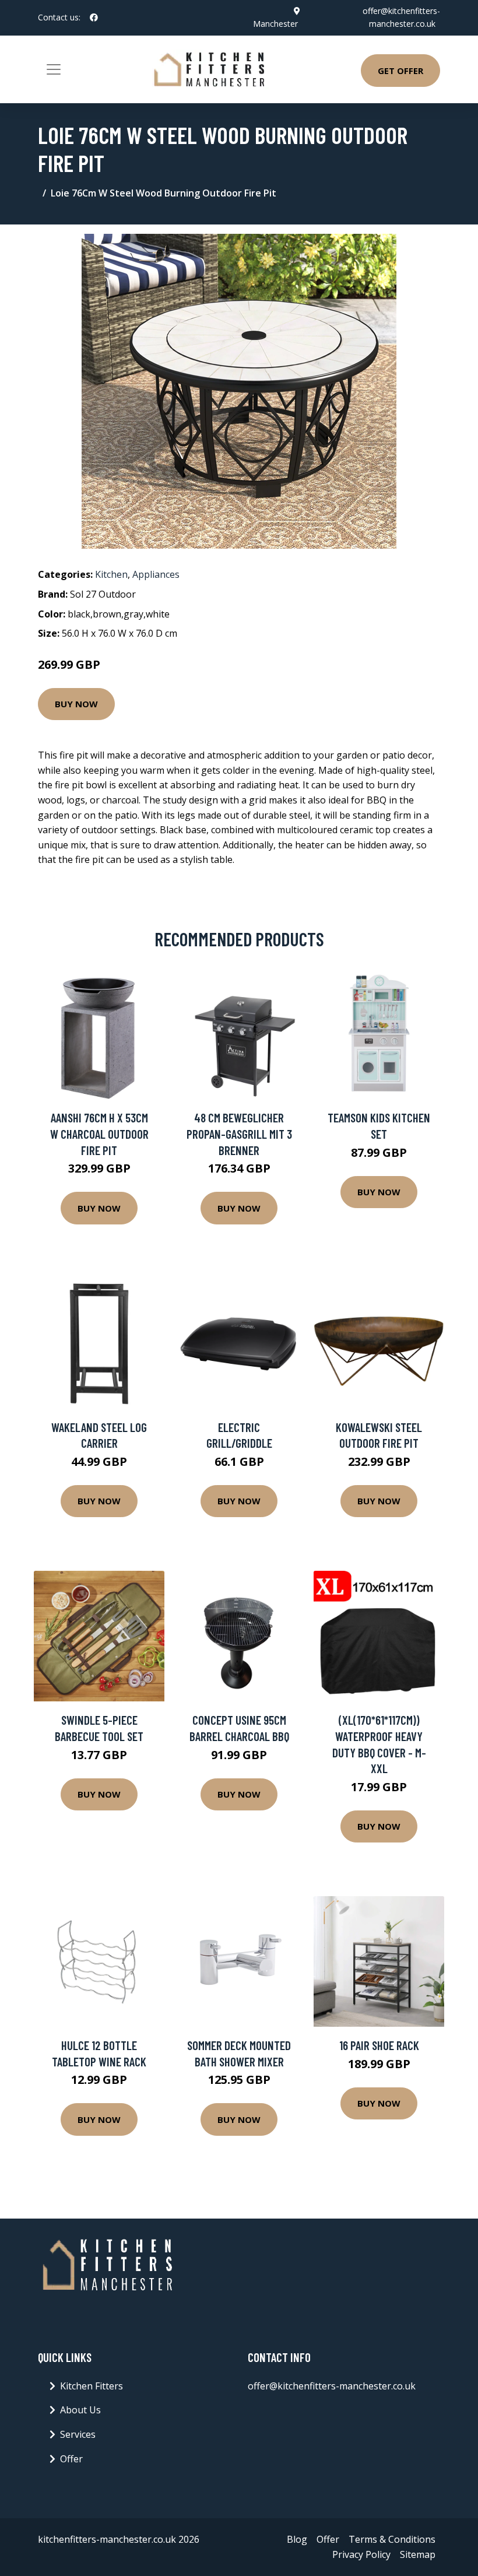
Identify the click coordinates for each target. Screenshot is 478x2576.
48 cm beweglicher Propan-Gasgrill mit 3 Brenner (239, 1133)
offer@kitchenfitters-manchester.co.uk (332, 2386)
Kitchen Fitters (92, 2386)
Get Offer (400, 71)
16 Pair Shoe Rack (379, 2045)
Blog (297, 2539)
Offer (71, 2459)
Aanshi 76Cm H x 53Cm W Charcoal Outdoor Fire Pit (99, 1133)
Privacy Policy (361, 2554)
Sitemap (418, 2554)
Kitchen (111, 574)
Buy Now (76, 704)
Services (78, 2434)
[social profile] (94, 17)
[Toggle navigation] (54, 69)
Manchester (275, 24)
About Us (80, 2410)
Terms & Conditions (392, 2539)
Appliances (156, 574)
